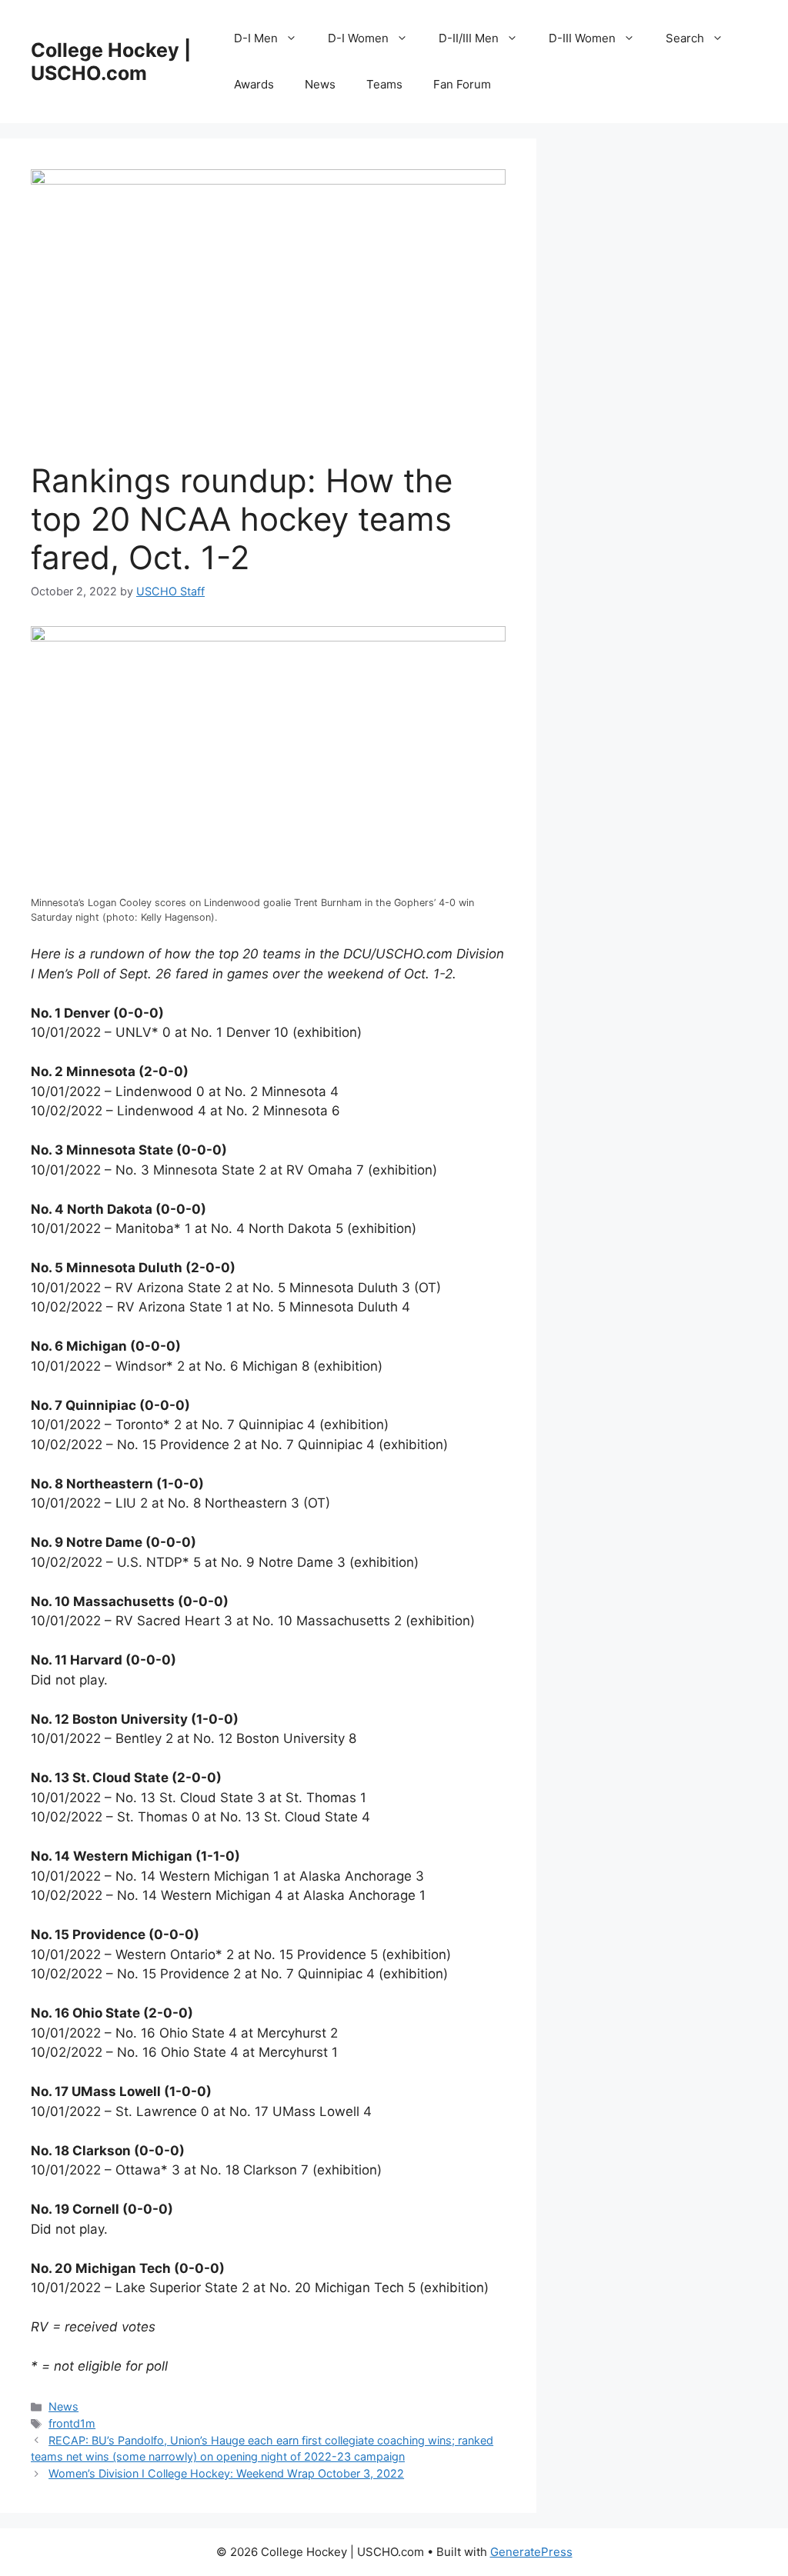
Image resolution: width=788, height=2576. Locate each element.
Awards (254, 84)
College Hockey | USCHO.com (111, 62)
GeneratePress (531, 2552)
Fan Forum (462, 84)
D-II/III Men (469, 38)
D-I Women (358, 38)
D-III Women (582, 38)
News (320, 84)
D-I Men (256, 38)
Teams (384, 84)
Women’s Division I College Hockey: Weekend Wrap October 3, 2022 (226, 2473)
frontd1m (72, 2423)
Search (685, 38)
